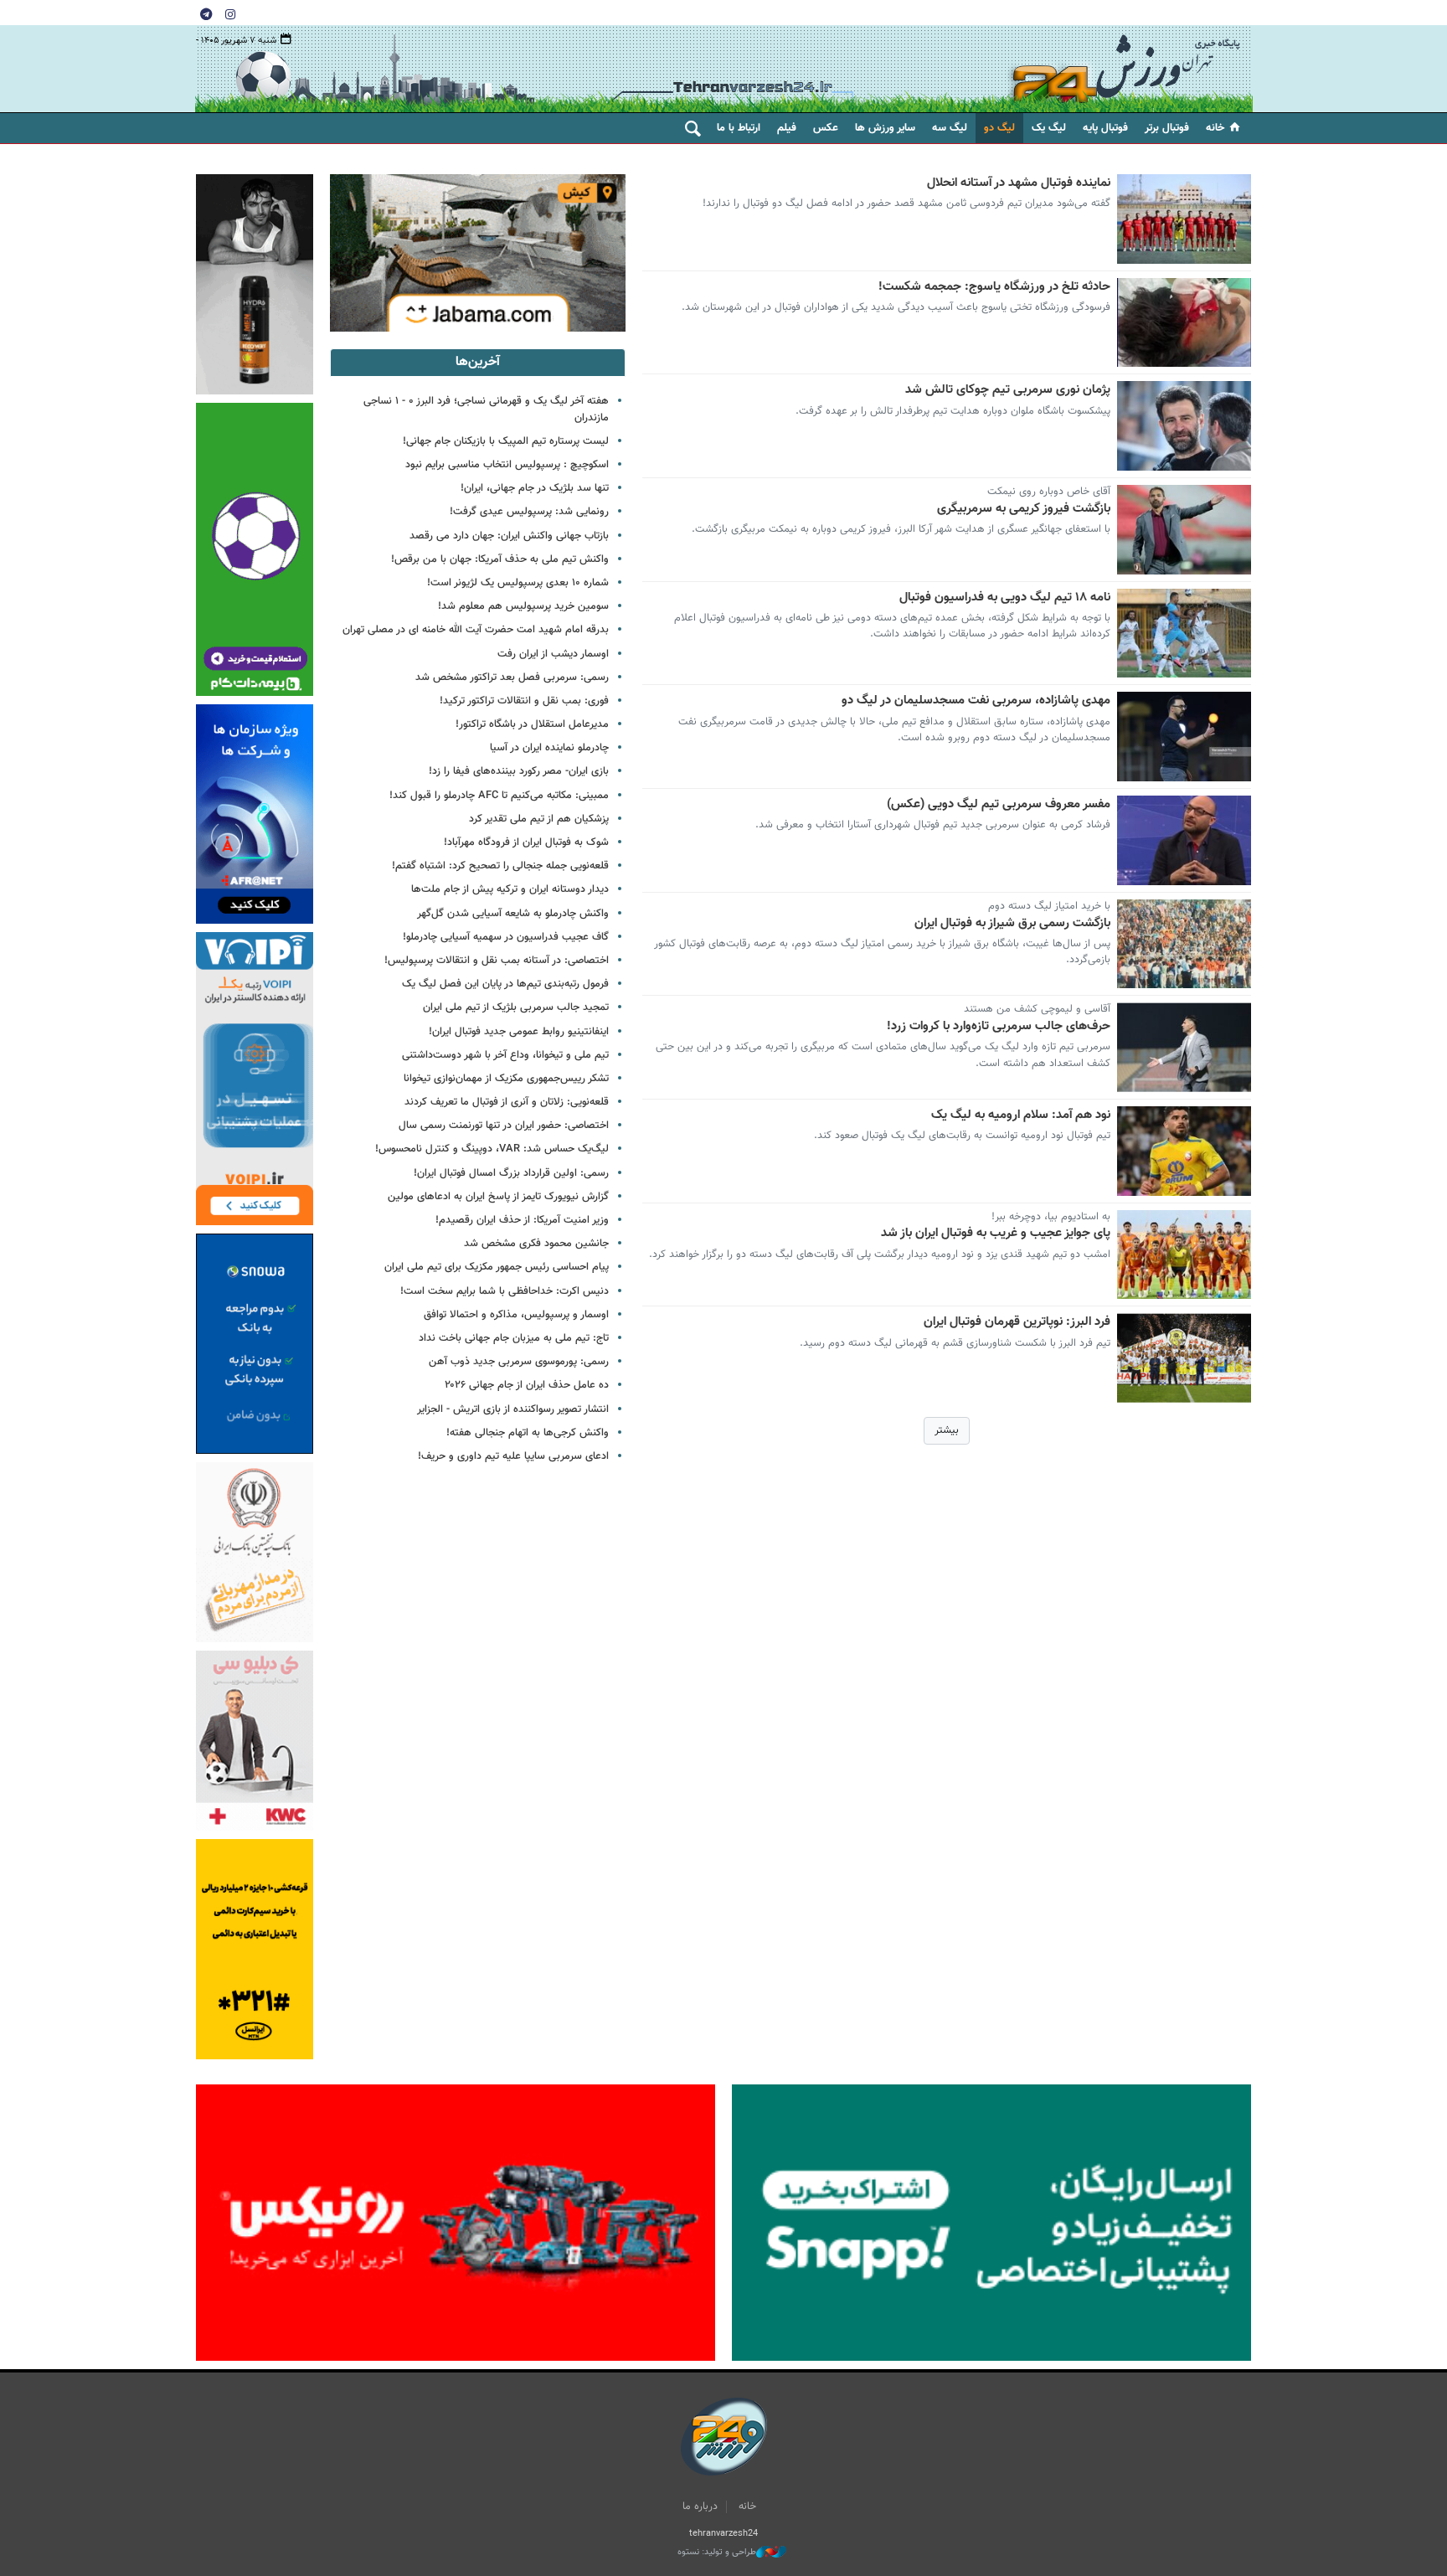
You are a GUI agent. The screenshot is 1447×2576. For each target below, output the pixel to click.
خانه (1215, 128)
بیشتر (947, 1430)
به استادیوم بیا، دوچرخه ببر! (1051, 1217)
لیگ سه (950, 128)
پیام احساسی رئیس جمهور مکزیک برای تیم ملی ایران (497, 1267)
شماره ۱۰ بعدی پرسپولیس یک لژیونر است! (518, 583)
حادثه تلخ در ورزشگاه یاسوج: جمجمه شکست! (994, 287)
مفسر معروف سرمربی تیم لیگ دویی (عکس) (999, 805)
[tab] (478, 363)
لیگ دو (999, 128)
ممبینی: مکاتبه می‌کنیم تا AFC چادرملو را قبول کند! (499, 796)
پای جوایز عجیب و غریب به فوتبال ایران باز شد (996, 1234)
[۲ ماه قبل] (1184, 219)
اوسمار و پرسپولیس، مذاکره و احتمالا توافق (516, 1315)
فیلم (787, 128)
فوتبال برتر (1167, 128)
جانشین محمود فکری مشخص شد (536, 1244)
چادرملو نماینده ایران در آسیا (549, 748)
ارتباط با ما (739, 128)
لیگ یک (1049, 128)
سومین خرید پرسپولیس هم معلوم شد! (523, 606)
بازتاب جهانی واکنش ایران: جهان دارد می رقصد (509, 536)
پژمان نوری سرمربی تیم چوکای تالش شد (1008, 390)
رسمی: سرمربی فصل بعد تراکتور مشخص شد (512, 677)
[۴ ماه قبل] (1184, 634)
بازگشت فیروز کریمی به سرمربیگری (1024, 509)
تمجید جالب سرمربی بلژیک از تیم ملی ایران (516, 1007)
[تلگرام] (206, 13)
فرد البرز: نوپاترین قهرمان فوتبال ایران (1017, 1322)
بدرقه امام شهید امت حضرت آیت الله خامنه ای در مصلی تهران (476, 630)
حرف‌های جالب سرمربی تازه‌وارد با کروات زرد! (999, 1027)
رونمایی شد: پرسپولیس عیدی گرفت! (529, 512)
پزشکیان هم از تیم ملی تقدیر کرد (539, 819)
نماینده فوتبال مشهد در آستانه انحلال (1019, 183)
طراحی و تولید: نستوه (717, 2553)
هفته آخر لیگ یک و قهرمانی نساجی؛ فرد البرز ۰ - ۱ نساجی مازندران (486, 409)
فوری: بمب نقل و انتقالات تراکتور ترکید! (524, 701)
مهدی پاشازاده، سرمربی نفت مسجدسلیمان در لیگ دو (976, 701)
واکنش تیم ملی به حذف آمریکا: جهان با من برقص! (500, 559)
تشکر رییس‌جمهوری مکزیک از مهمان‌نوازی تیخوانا (506, 1079)
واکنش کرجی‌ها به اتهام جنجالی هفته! (528, 1433)
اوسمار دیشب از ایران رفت (553, 654)
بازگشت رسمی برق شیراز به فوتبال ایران (1012, 924)
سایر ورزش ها (885, 128)
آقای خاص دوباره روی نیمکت (1049, 492)
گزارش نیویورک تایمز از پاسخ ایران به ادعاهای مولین (498, 1197)
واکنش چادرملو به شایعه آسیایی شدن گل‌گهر (513, 914)
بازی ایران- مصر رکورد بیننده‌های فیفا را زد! (519, 771)
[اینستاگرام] (230, 13)
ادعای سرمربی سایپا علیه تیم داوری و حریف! (513, 1456)
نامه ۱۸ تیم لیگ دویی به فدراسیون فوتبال (1005, 598)
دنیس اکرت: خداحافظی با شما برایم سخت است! (505, 1291)
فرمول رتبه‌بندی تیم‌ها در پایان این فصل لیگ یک (505, 984)
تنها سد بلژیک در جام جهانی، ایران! (535, 488)
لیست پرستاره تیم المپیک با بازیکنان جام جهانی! (506, 441)
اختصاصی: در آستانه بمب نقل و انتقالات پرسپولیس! (497, 961)
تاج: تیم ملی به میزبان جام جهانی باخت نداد (514, 1338)
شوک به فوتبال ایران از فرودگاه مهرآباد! (526, 842)
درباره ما (700, 2506)
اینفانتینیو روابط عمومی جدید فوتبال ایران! (519, 1032)
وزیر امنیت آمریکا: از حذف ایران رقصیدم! (522, 1220)
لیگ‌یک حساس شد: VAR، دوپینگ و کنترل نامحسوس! (492, 1149)
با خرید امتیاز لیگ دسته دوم (1049, 906)
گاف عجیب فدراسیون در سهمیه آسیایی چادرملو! (506, 937)
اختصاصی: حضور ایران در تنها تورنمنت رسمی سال (504, 1126)
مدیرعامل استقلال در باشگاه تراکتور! (532, 724)
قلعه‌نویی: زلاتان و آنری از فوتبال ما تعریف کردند (507, 1102)
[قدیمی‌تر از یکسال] (1184, 737)
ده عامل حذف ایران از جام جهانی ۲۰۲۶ (527, 1385)
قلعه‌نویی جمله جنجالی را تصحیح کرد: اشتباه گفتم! (500, 866)
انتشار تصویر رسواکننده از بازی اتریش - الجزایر (513, 1409)
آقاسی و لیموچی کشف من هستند (1037, 1009)
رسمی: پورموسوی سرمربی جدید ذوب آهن (519, 1362)
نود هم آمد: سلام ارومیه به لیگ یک (1021, 1115)
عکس (826, 128)
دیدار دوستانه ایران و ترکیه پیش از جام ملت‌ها (510, 889)
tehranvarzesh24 (1125, 69)
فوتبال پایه (1105, 128)
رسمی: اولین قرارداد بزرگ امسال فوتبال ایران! (511, 1173)
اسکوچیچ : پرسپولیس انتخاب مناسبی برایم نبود (507, 465)
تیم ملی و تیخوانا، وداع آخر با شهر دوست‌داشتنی (505, 1055)
